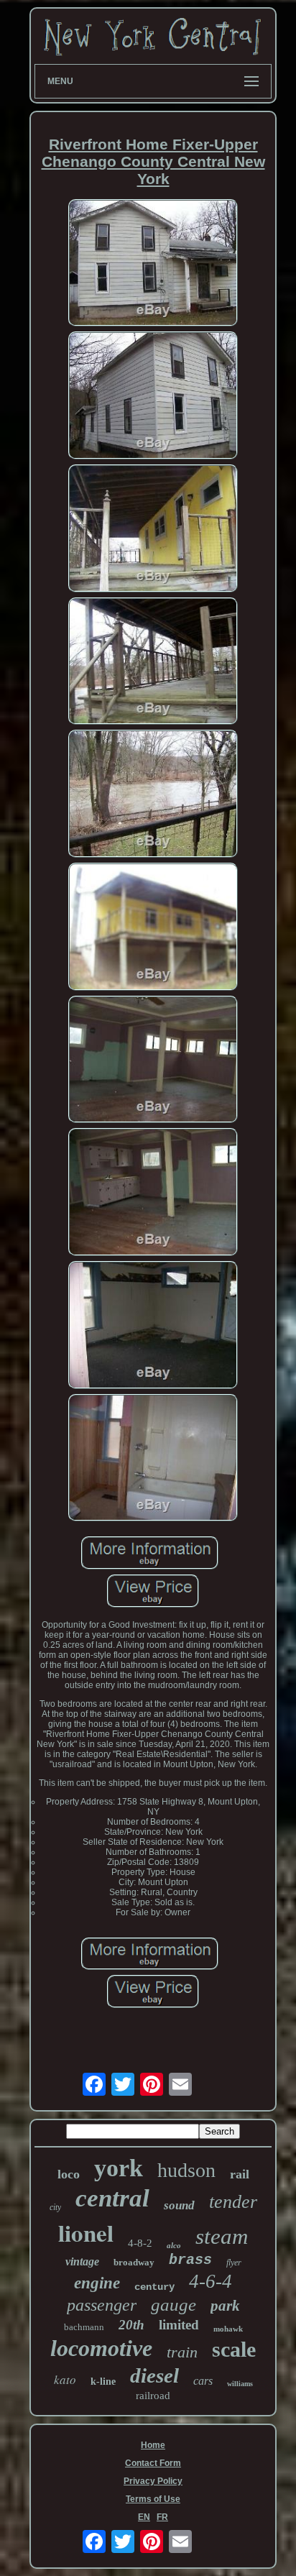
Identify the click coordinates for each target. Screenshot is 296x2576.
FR (162, 2517)
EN (144, 2517)
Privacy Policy (153, 2481)
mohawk (228, 2329)
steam (222, 2236)
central (112, 2198)
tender (233, 2202)
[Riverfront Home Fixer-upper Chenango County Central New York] (153, 264)
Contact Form (153, 2463)
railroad (153, 2396)
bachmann (84, 2327)
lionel (86, 2232)
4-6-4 (211, 2281)
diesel (154, 2375)
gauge (174, 2305)
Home (153, 2445)
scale (234, 2349)
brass (190, 2260)
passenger (102, 2305)
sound (179, 2205)
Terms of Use (153, 2499)
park (225, 2306)
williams (240, 2384)
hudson (186, 2170)
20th (131, 2325)
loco (69, 2174)
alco (174, 2245)
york (119, 2168)
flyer (234, 2263)
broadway (134, 2262)
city (55, 2207)
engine (97, 2283)
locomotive (101, 2348)
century (154, 2287)
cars (203, 2381)
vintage (82, 2261)
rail (240, 2174)
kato (65, 2379)
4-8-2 (140, 2243)
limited (179, 2325)
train (182, 2352)
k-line (103, 2382)
